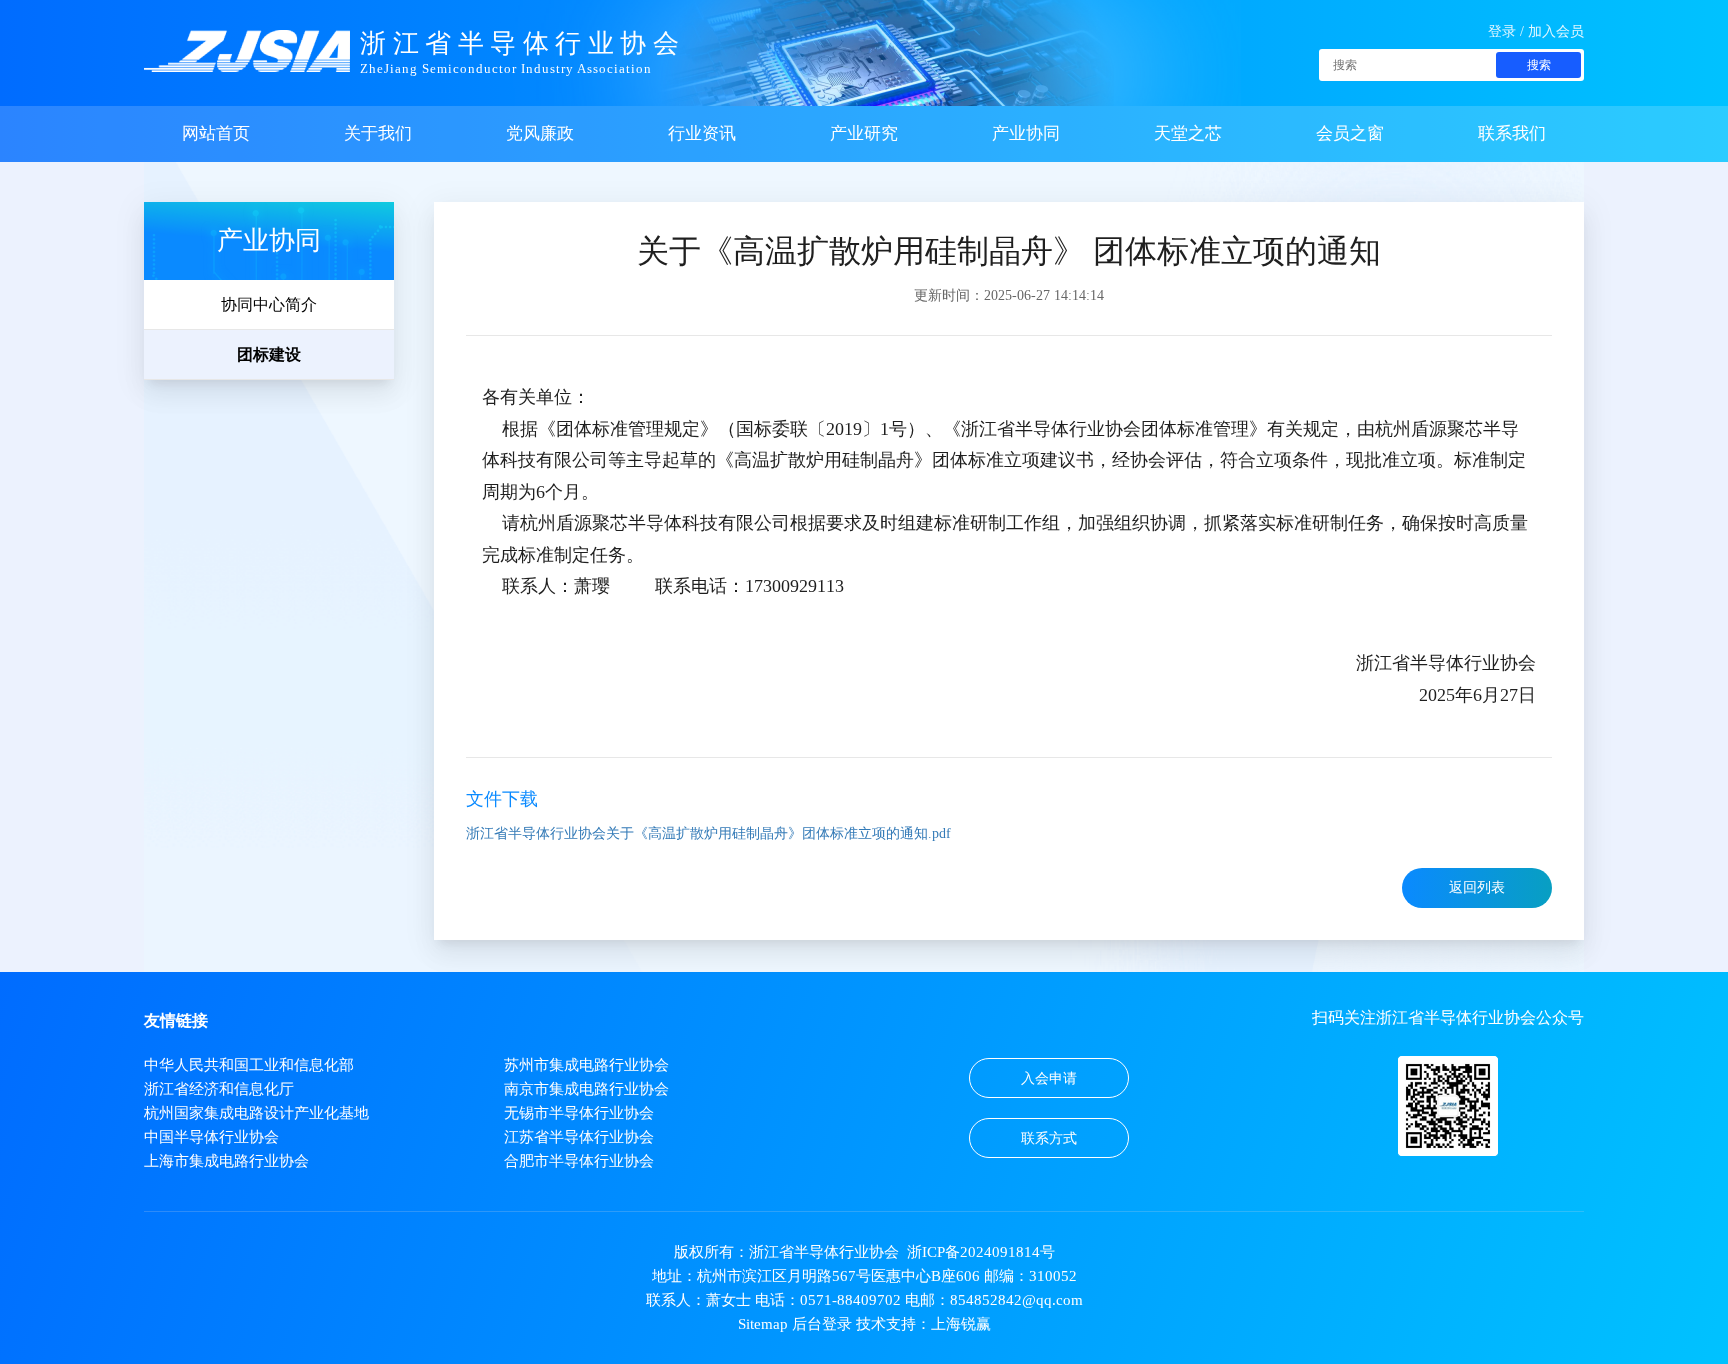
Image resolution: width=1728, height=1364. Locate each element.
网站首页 (216, 133)
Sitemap (763, 1324)
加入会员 (1556, 31)
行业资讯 (702, 133)
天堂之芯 (1188, 133)
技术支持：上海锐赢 (923, 1324)
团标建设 (269, 354)
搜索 (1539, 65)
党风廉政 (540, 133)
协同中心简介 (269, 304)
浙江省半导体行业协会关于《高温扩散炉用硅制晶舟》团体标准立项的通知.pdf (708, 833)
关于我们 (378, 133)
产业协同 (1026, 133)
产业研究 (864, 133)
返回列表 (1477, 887)
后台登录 (822, 1324)
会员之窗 (1350, 133)
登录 (1502, 31)
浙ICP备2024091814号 (981, 1252)
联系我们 (1512, 133)
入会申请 (1049, 1078)
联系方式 (1049, 1138)
